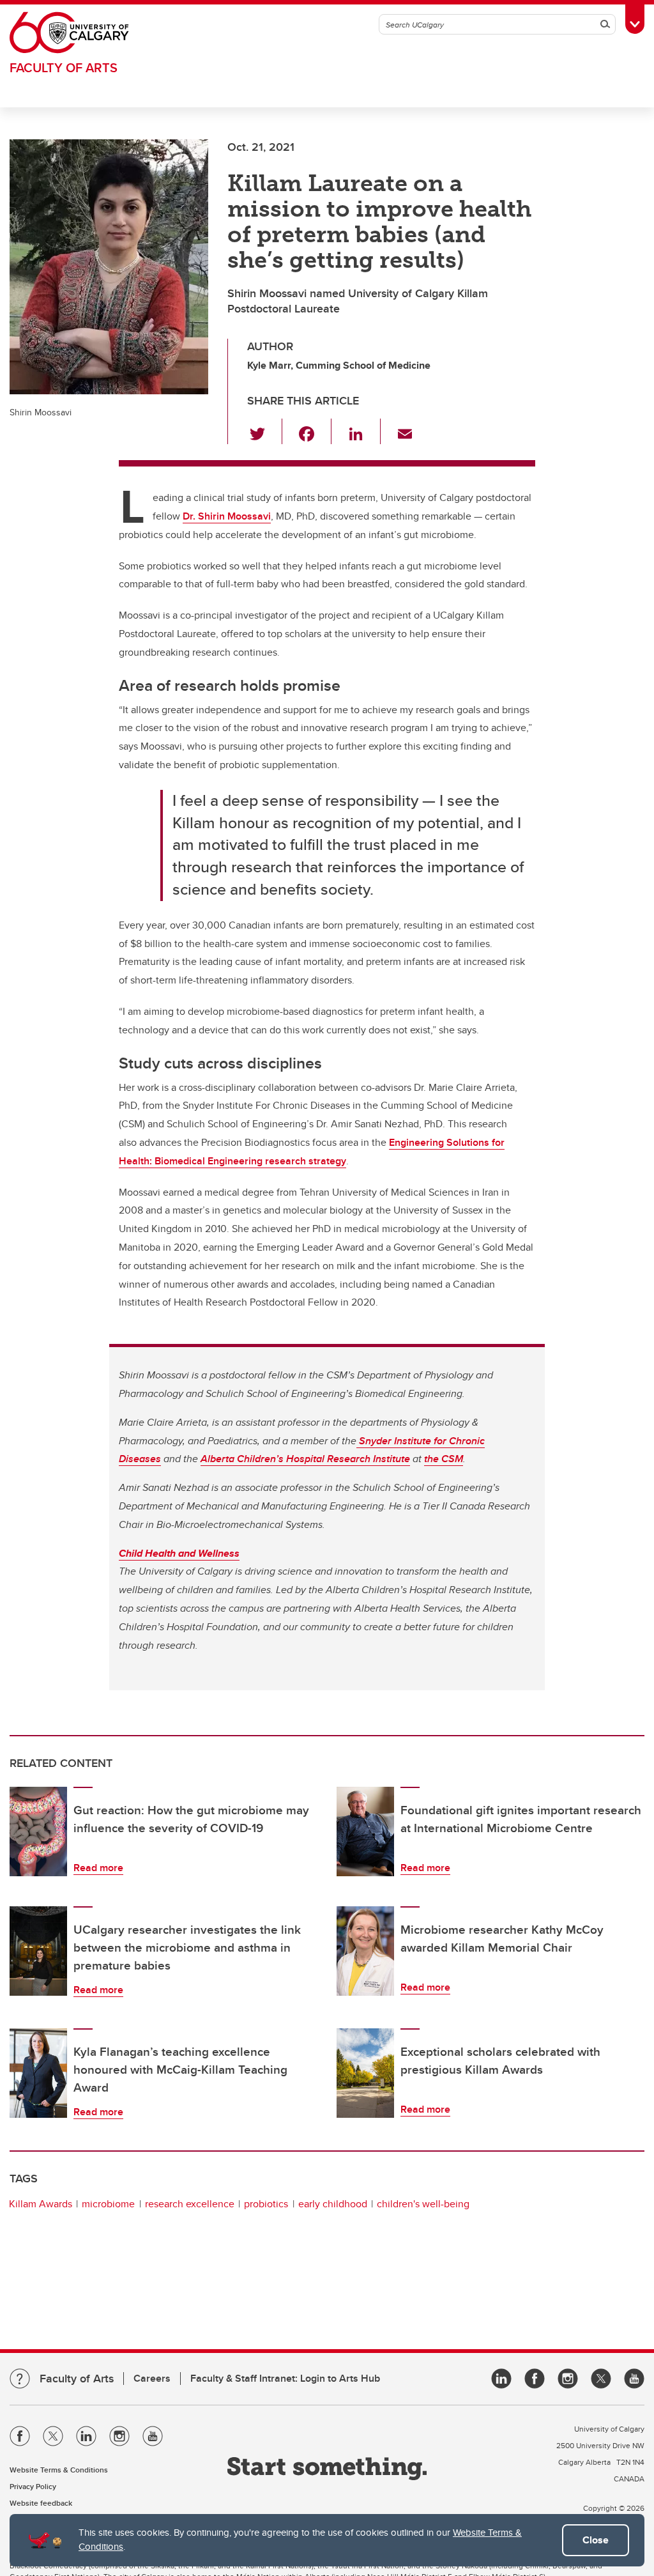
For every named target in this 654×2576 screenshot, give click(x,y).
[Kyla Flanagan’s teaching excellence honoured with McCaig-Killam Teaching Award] (38, 2073)
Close (596, 2540)
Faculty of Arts (64, 67)
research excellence (190, 2204)
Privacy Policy (33, 2486)
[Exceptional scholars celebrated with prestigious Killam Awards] (365, 2073)
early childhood (333, 2204)
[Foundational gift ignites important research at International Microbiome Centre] (365, 1832)
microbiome (108, 2204)
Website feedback (41, 2503)
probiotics (266, 2204)
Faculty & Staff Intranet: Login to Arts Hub (285, 2378)
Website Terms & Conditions (59, 2470)
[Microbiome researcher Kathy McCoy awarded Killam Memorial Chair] (365, 1951)
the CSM (444, 1459)
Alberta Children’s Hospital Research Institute (305, 1459)
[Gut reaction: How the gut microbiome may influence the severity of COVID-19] (38, 1832)
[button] (265, 431)
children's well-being (423, 2204)
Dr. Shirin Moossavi (227, 516)
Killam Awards (41, 2204)
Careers (152, 2378)
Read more (98, 1868)
